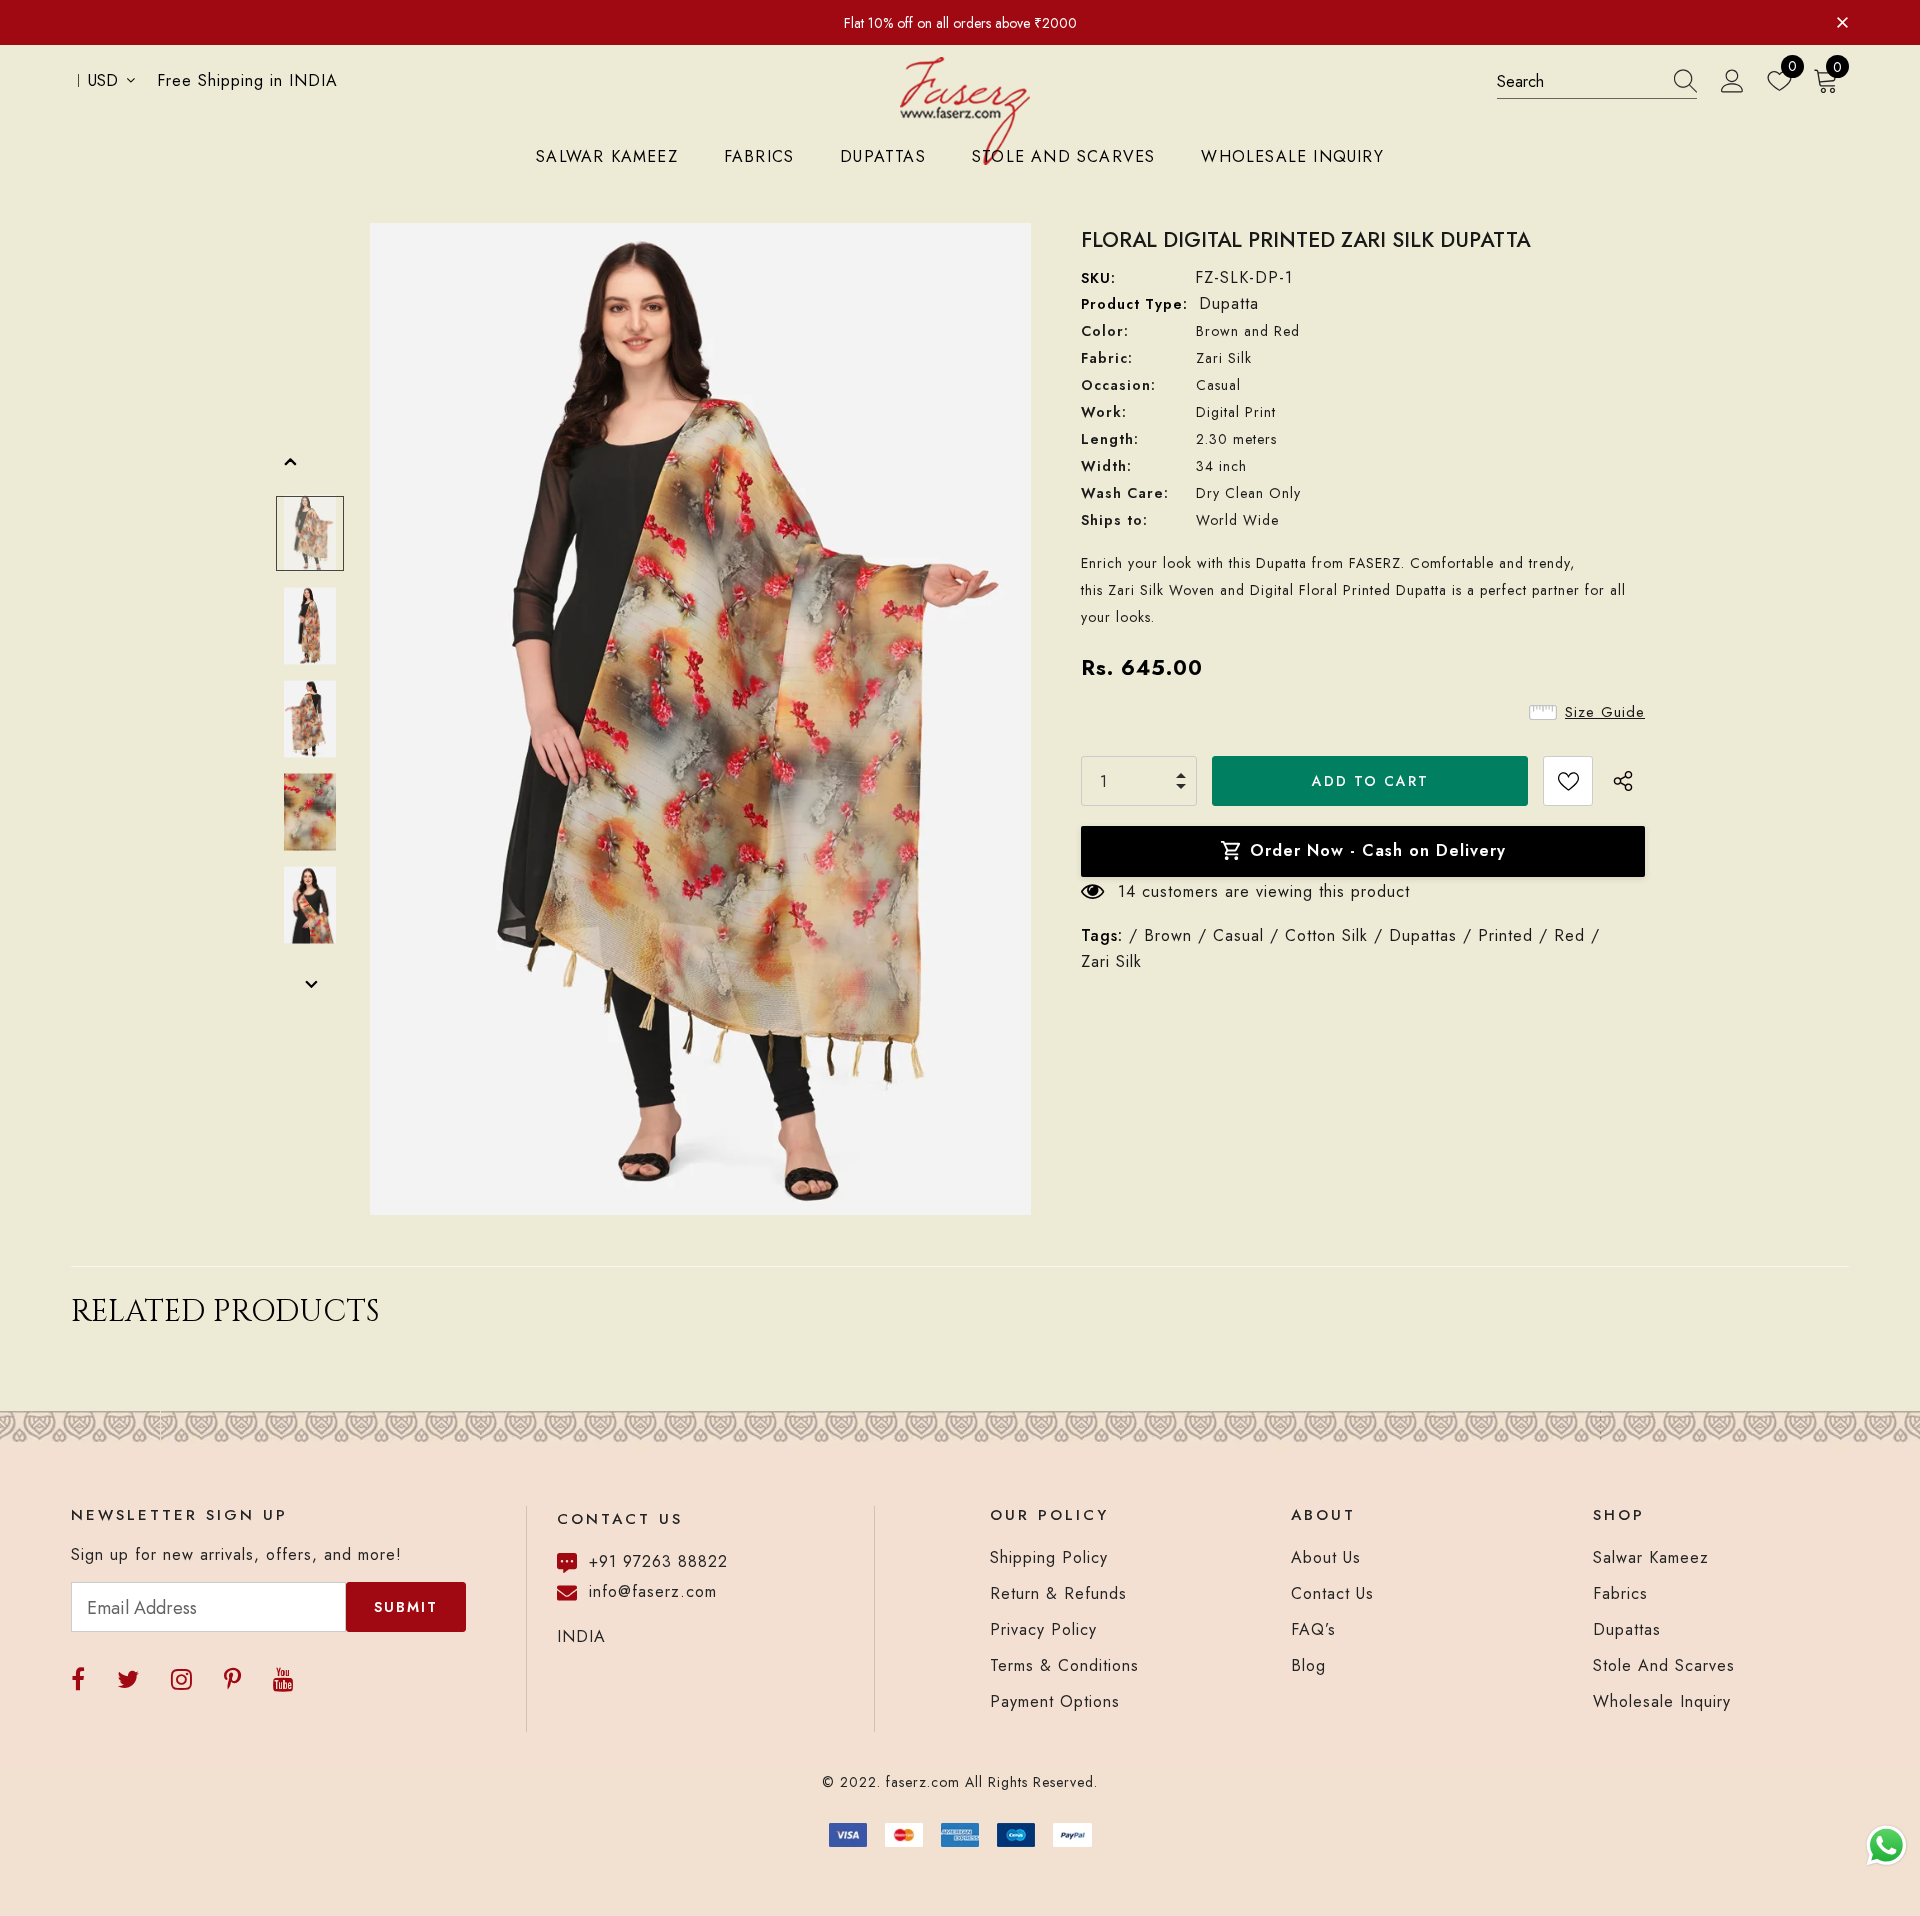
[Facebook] (78, 1679)
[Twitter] (128, 1679)
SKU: (1098, 278)
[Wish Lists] (1568, 781)
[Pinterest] (232, 1679)
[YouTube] (283, 1679)
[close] (1842, 21)
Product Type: (1134, 304)
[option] (700, 719)
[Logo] (965, 111)
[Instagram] (181, 1679)
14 (1127, 891)
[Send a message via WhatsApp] (1886, 1845)
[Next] (310, 986)
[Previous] (291, 463)
